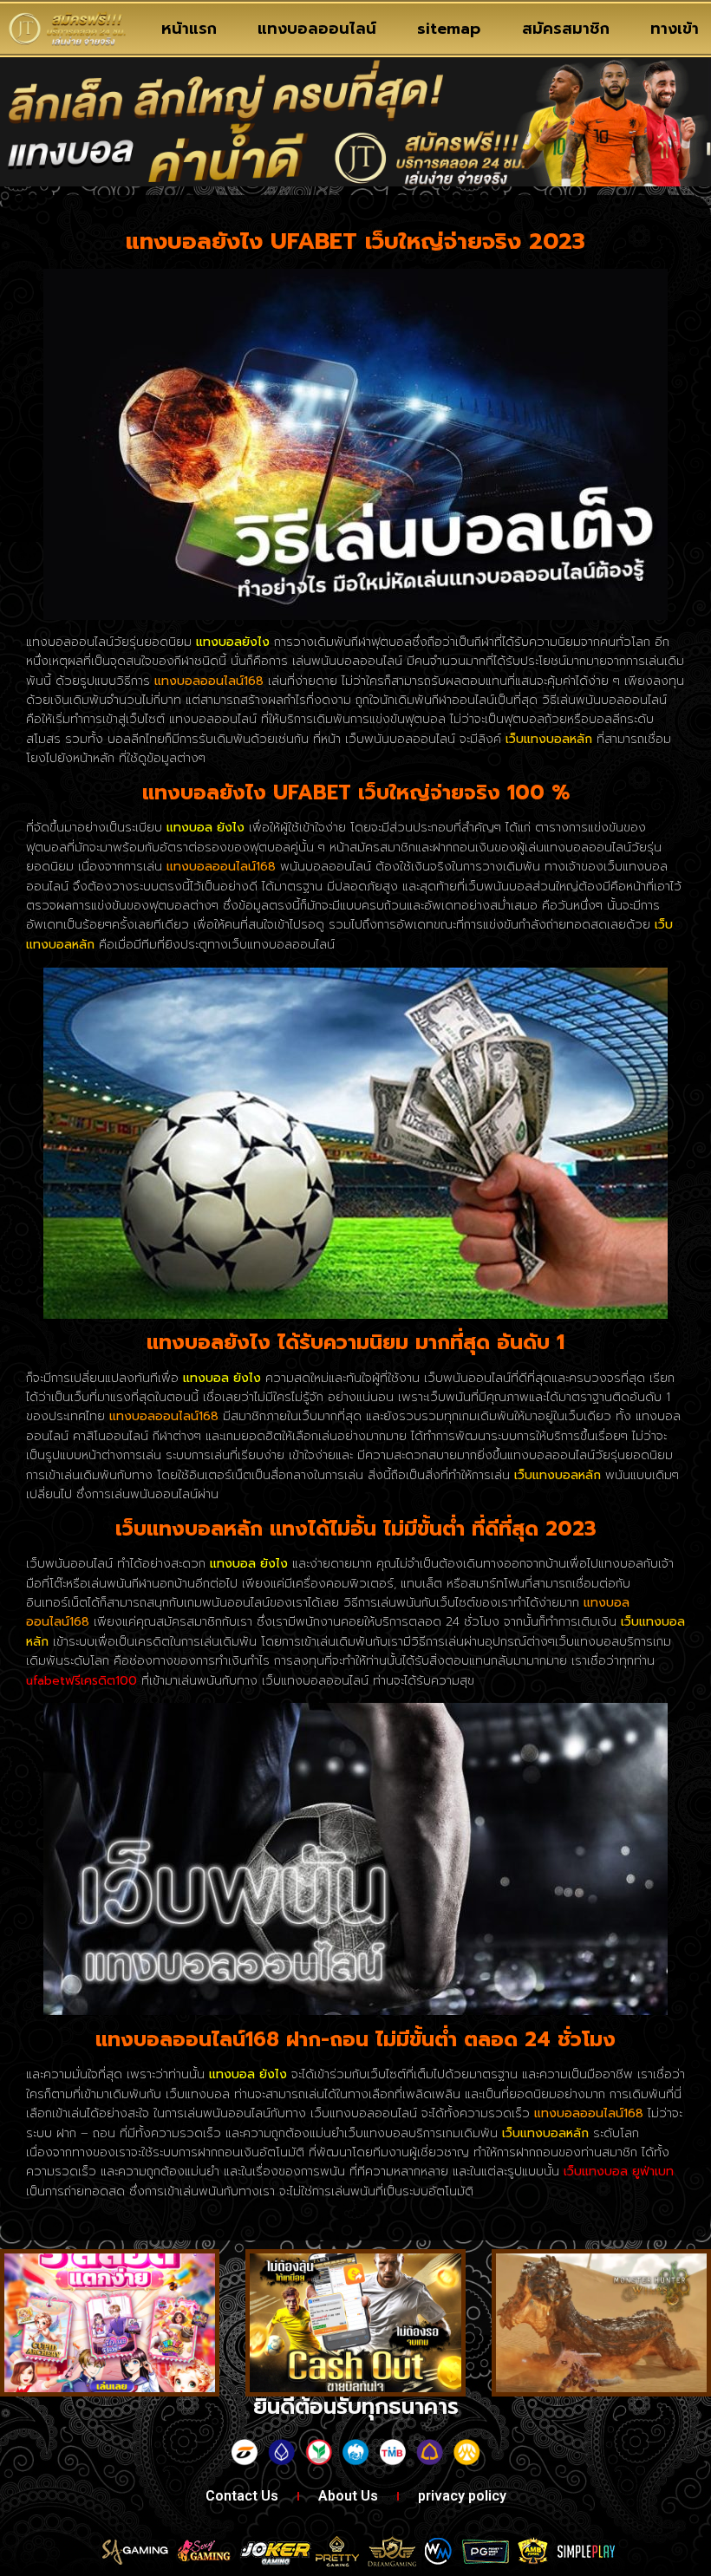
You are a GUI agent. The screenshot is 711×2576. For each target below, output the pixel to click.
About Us (348, 2496)
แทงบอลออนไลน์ (317, 29)
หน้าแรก (189, 29)
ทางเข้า (675, 29)
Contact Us (242, 2496)
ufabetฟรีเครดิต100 (82, 1681)
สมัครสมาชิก (566, 29)
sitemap (449, 29)
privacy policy (462, 2496)
